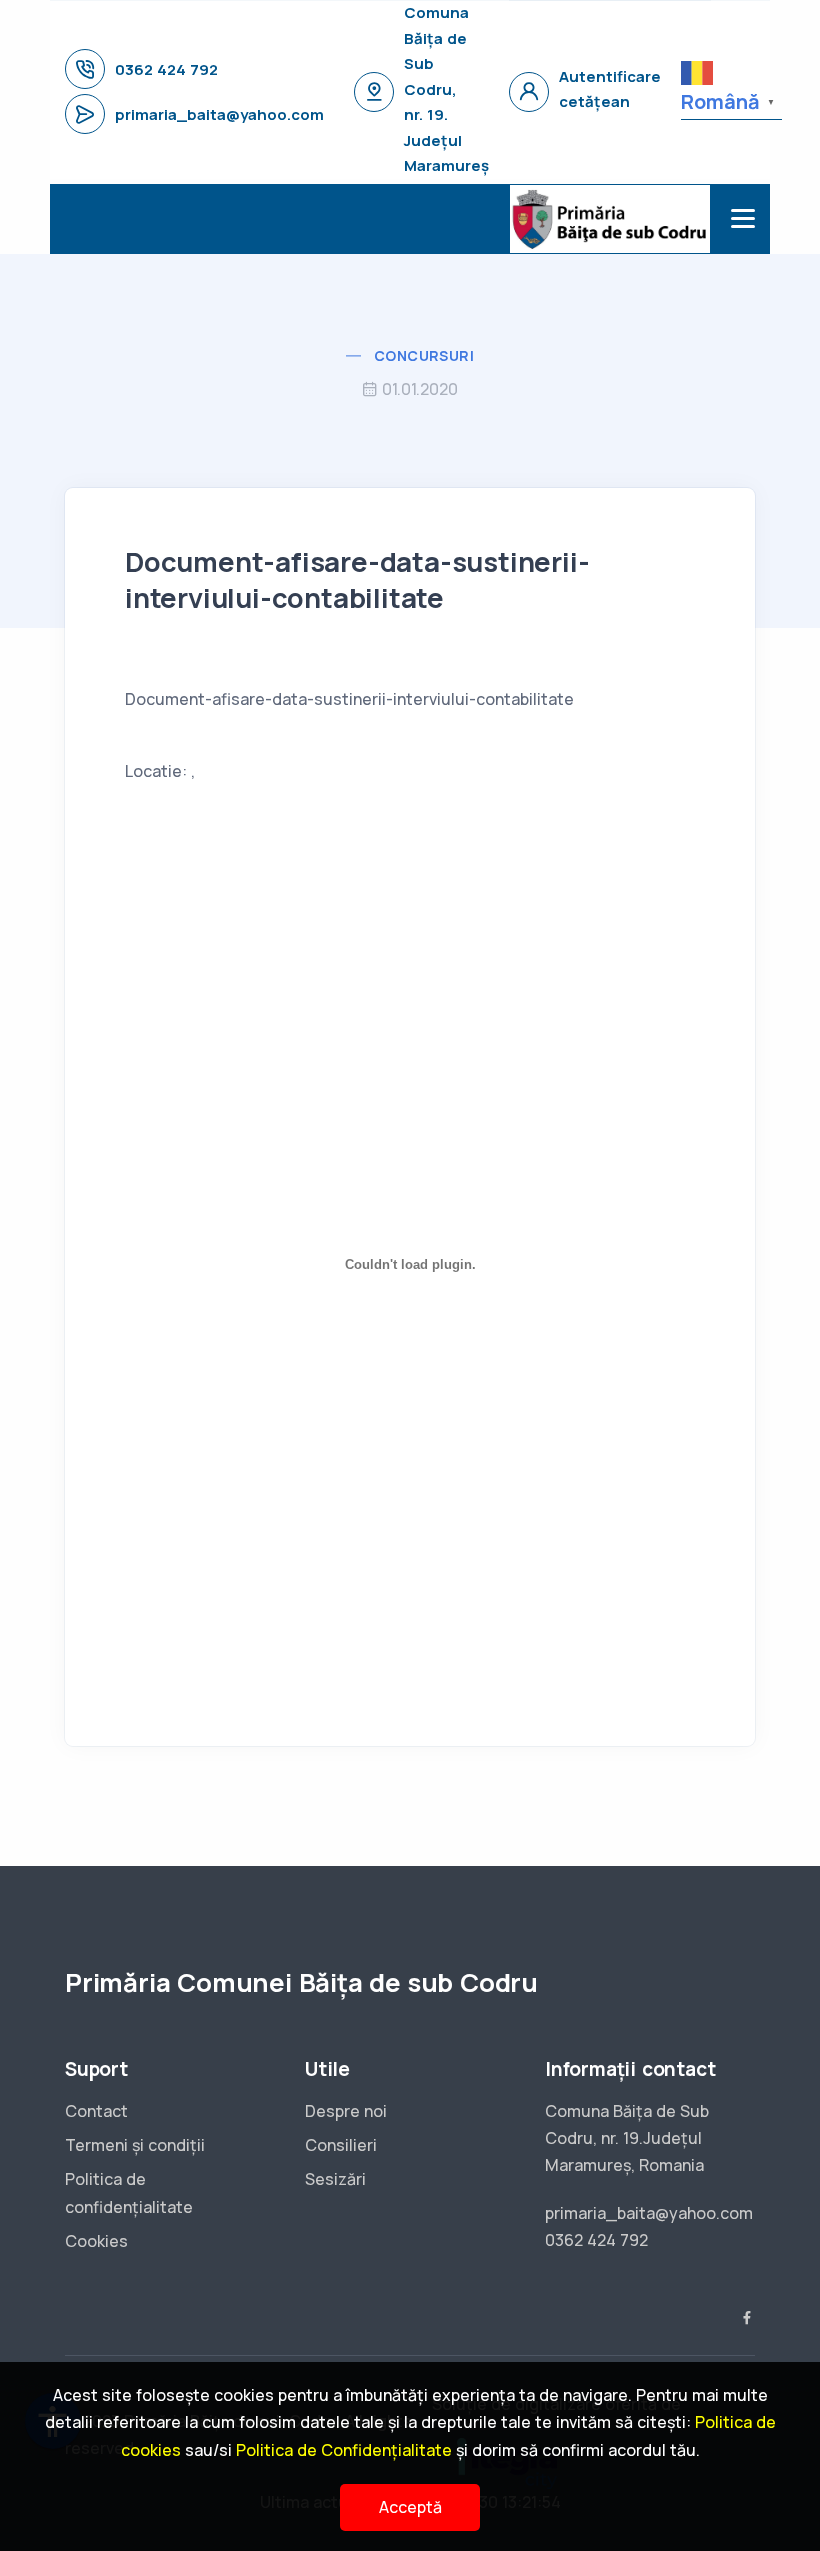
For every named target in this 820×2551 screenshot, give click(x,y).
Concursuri (424, 355)
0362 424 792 (166, 69)
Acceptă (410, 2507)
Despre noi (346, 2111)
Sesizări (335, 2179)
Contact (96, 2111)
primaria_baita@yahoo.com (219, 114)
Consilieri (341, 2145)
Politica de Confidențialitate (344, 2450)
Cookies (96, 2241)
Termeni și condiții (135, 2145)
